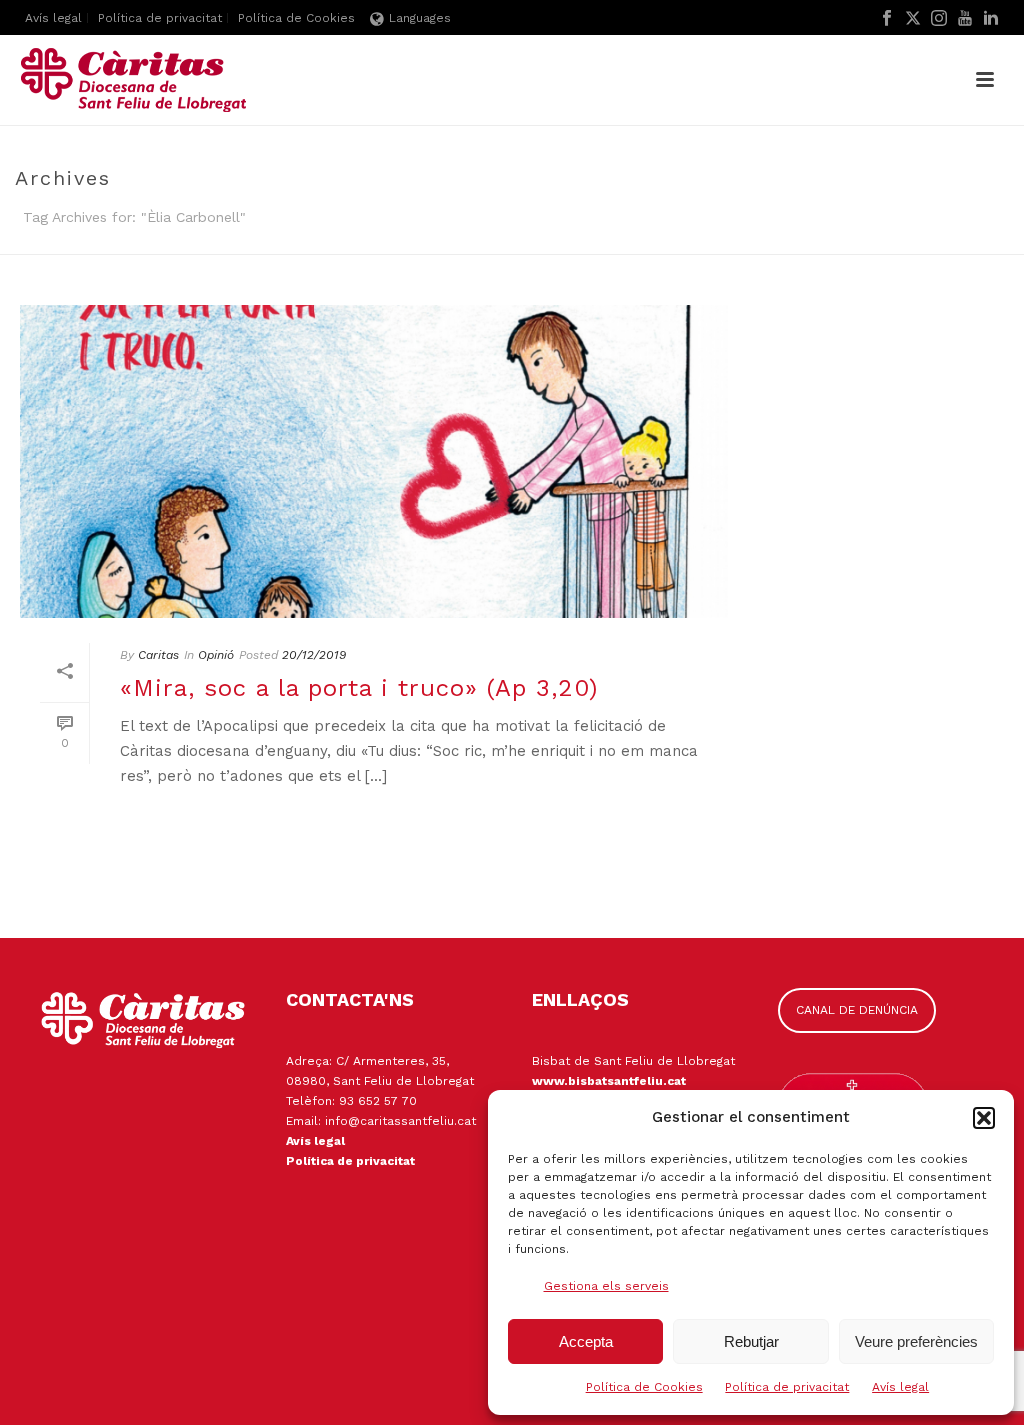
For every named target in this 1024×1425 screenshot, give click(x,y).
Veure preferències (916, 1341)
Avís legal (900, 1387)
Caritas (158, 655)
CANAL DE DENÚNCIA (857, 1010)
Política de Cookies (644, 1387)
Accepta (586, 1341)
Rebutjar (751, 1341)
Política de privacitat (787, 1387)
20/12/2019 (314, 655)
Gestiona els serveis (606, 1286)
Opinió (216, 655)
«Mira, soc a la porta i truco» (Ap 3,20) (359, 688)
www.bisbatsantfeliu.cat (609, 1081)
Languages (420, 18)
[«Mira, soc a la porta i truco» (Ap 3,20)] (374, 461)
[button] (984, 1118)
